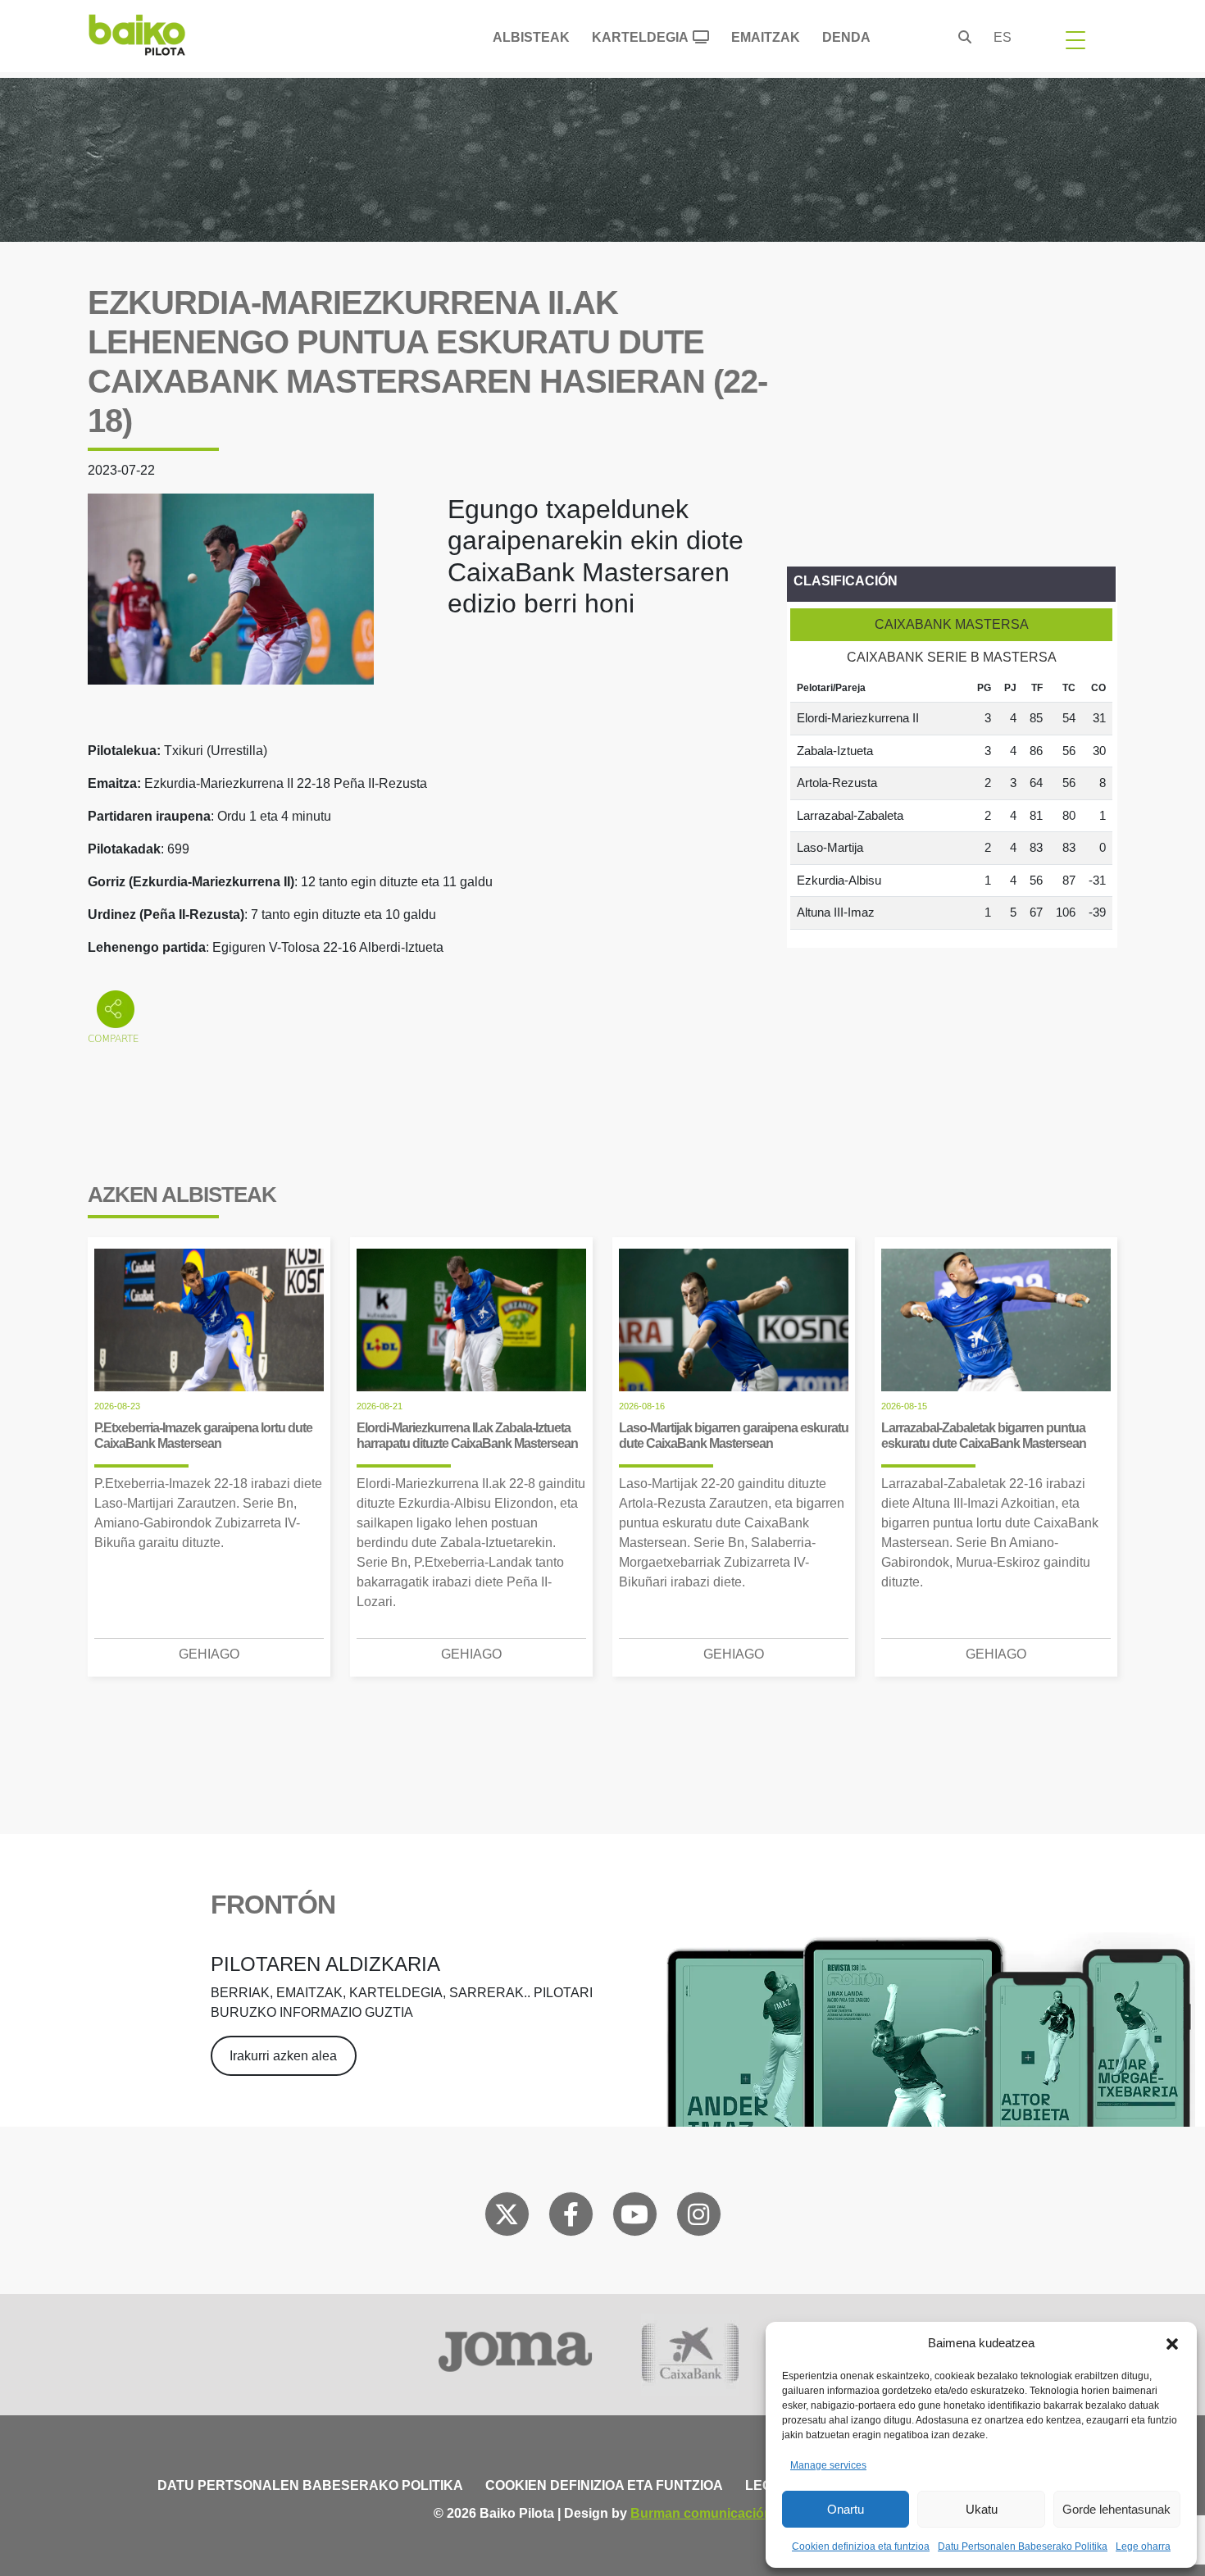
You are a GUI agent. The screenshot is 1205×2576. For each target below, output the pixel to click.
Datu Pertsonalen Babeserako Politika (1023, 2546)
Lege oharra (1143, 2546)
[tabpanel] (951, 802)
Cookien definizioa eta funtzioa (861, 2546)
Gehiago (209, 1654)
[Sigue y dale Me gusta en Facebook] (571, 2218)
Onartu (846, 2509)
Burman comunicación (701, 2513)
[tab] (951, 625)
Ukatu (982, 2509)
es (1003, 37)
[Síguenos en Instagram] (698, 2218)
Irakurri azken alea (283, 2056)
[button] (1172, 2343)
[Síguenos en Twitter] (507, 2218)
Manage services (828, 2465)
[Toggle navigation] (1075, 39)
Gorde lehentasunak (1116, 2509)
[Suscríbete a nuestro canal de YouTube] (634, 2218)
